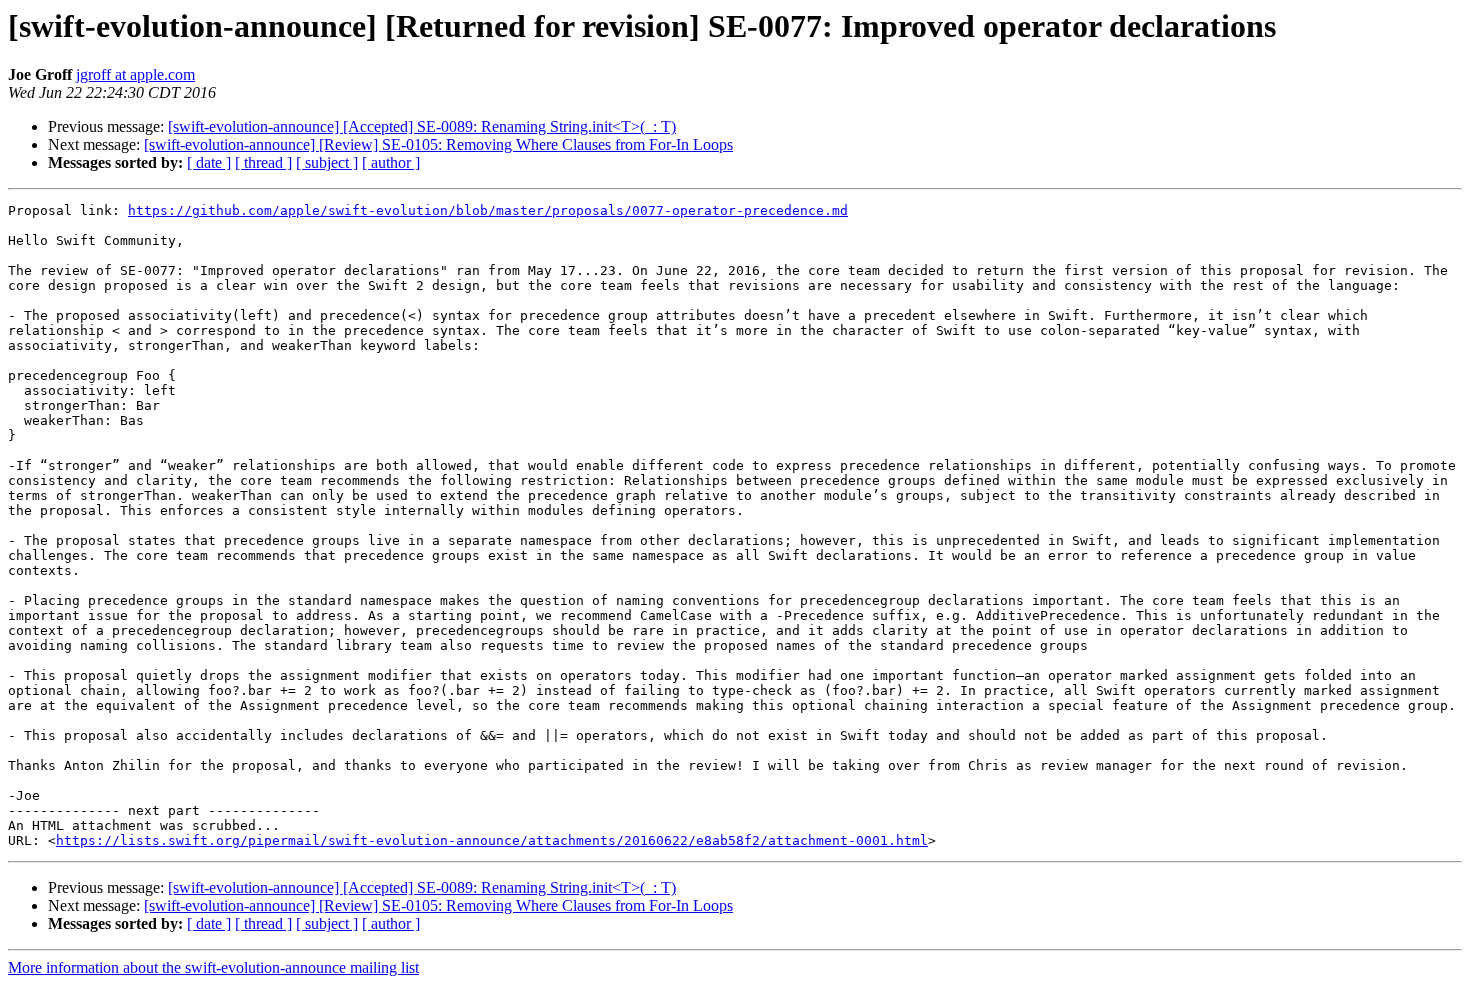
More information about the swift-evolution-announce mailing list (213, 967)
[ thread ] (263, 162)
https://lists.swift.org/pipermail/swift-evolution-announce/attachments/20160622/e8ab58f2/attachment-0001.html (492, 840)
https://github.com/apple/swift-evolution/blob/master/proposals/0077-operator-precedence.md (488, 210)
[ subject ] (327, 162)
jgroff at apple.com (135, 74)
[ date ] (209, 162)
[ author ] (391, 162)
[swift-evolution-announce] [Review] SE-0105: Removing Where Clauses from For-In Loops (438, 144)
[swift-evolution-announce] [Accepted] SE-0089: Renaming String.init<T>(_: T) (422, 126)
